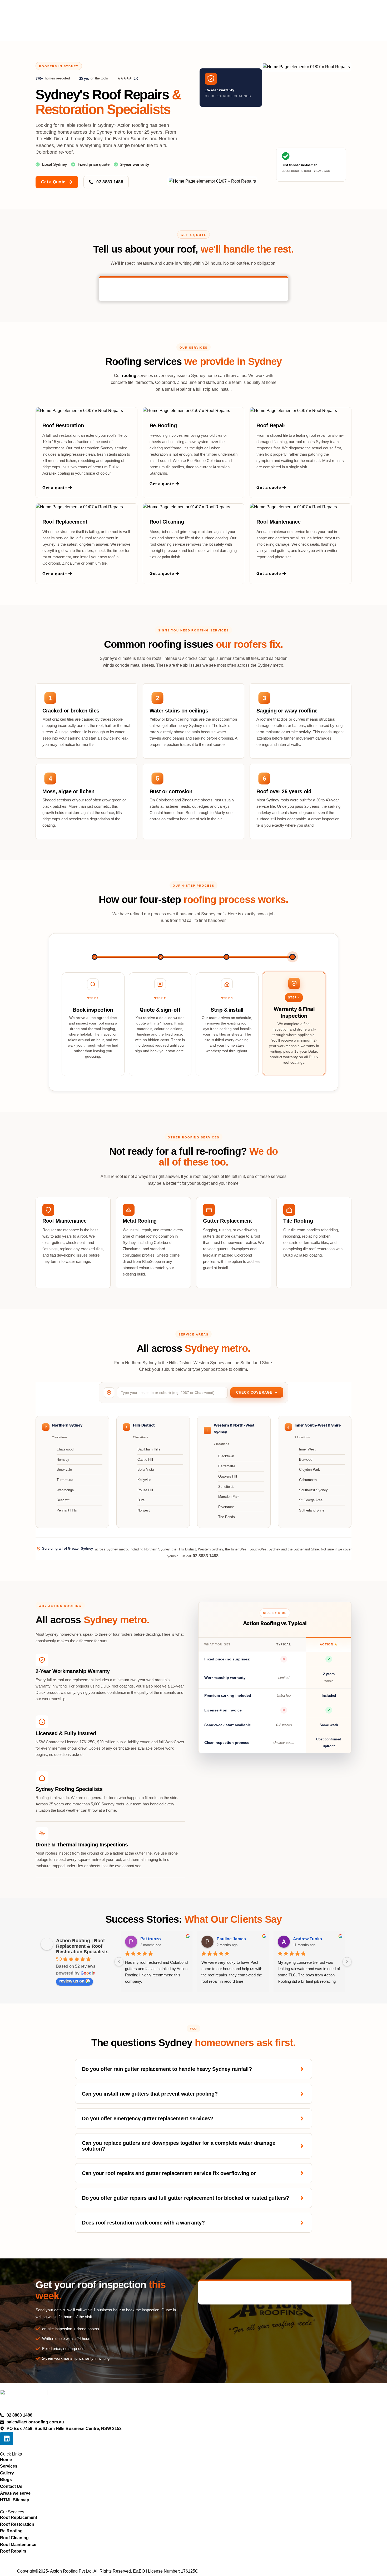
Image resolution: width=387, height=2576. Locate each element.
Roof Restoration (63, 425)
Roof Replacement (65, 522)
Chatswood (65, 1449)
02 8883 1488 (206, 1556)
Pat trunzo (151, 1939)
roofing (129, 376)
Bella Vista (146, 1470)
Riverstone (226, 1507)
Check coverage (254, 1392)
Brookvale (64, 1470)
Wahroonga (65, 1490)
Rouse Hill (145, 1490)
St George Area (311, 1500)
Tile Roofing (298, 1221)
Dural (141, 1500)
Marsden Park (229, 1497)
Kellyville (144, 1480)
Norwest (144, 1510)
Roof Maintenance (278, 522)
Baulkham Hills (149, 1449)
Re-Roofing (163, 425)
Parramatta (227, 1466)
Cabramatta (308, 1480)
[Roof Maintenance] (48, 1210)
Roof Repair (271, 425)
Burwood (306, 1460)
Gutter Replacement (227, 1221)
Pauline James (231, 1939)
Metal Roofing (140, 1221)
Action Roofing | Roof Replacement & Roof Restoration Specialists (82, 1946)
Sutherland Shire (312, 1510)
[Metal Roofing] (129, 1210)
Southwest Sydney (313, 1490)
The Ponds (227, 1517)
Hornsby (63, 1460)
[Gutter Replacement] (209, 1210)
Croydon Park (309, 1470)
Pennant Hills (67, 1510)
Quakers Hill (228, 1476)
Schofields (226, 1487)
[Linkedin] (7, 2439)
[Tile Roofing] (289, 1210)
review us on (72, 1981)
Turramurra (65, 1480)
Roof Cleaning (167, 522)
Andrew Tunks (307, 1939)
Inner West (307, 1449)
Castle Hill (145, 1460)
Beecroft (63, 1500)
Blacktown (226, 1456)
